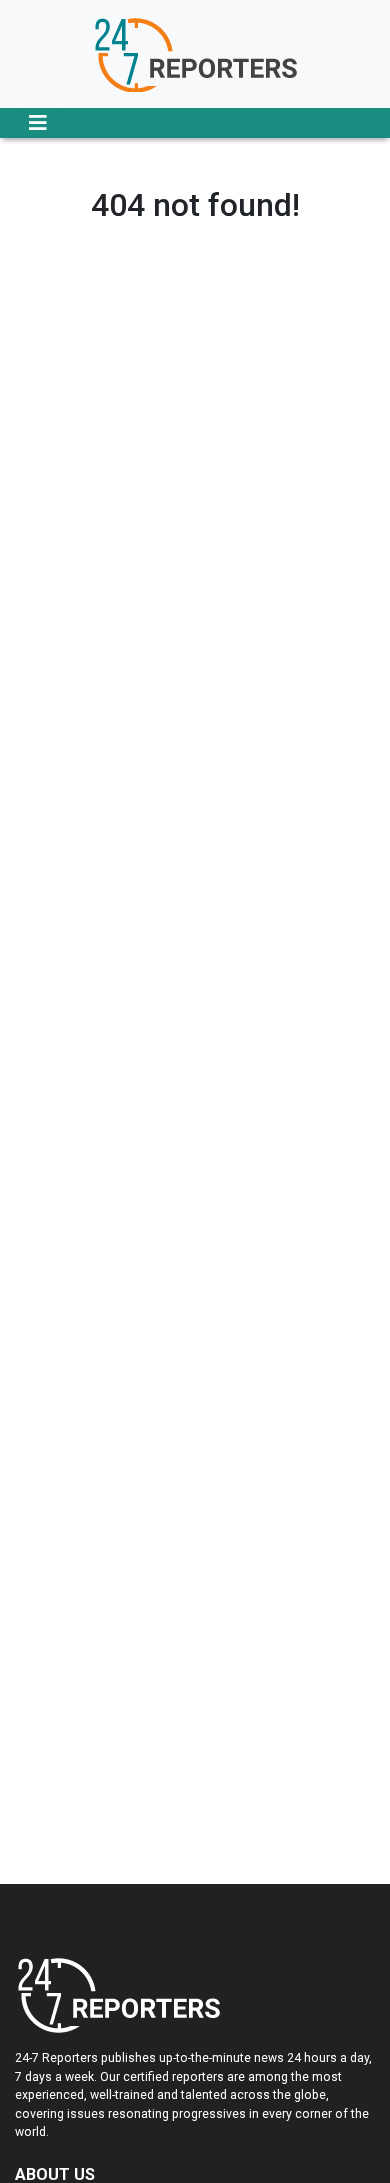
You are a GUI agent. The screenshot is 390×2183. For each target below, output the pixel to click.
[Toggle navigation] (38, 123)
